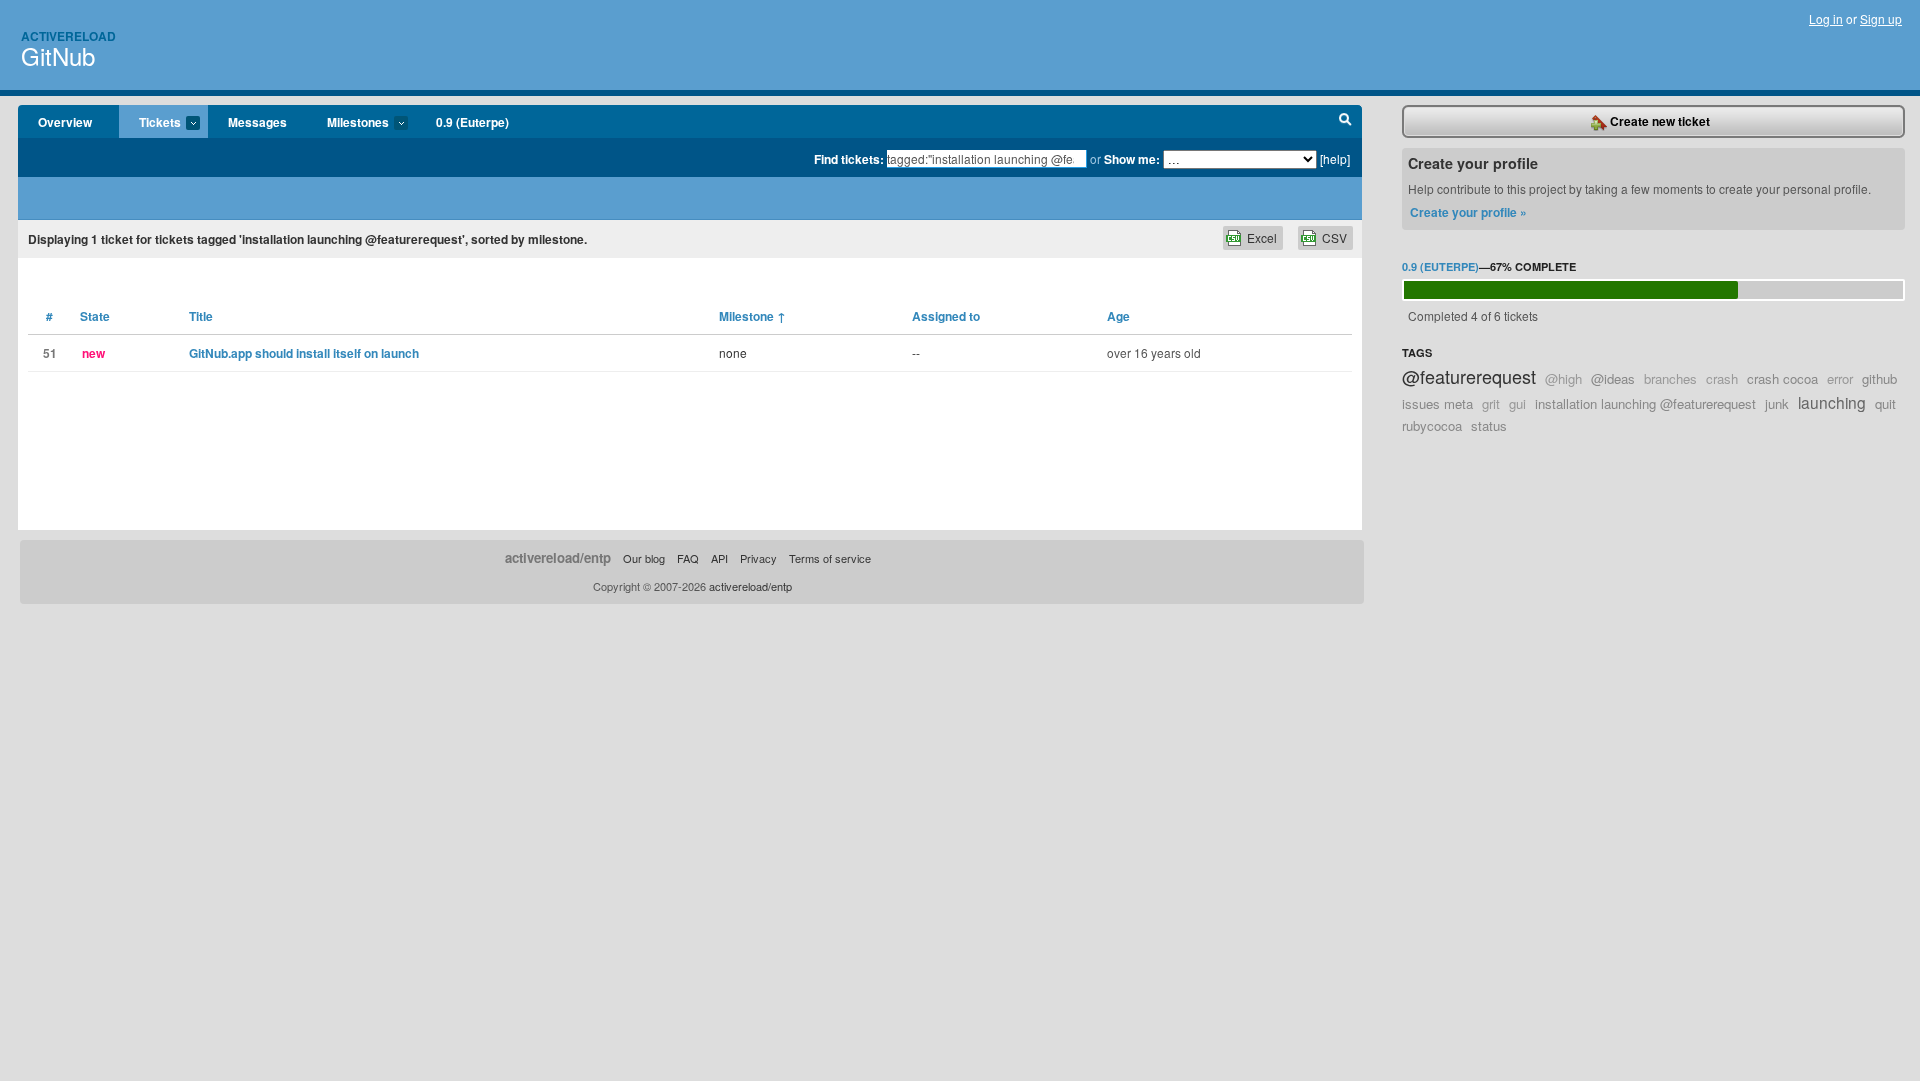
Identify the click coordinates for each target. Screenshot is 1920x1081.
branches (1670, 378)
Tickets (150, 123)
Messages (257, 122)
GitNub (58, 55)
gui (1517, 403)
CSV (1334, 237)
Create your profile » (1468, 212)
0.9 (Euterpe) (472, 122)
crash (1722, 378)
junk (1777, 403)
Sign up (1881, 18)
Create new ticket (1658, 121)
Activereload (68, 36)
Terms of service (830, 558)
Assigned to (946, 316)
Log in (1826, 18)
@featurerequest (1469, 376)
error (1840, 378)
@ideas (1613, 378)
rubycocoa (1432, 425)
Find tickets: (849, 159)
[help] (1335, 158)
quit (1885, 403)
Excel (1262, 237)
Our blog (644, 558)
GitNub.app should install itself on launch (304, 353)
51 (50, 353)
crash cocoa (1782, 378)
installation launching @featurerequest (1645, 403)
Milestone (752, 316)
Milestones (348, 123)
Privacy (758, 558)
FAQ (688, 558)
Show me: (1132, 159)
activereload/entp (558, 557)
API (719, 558)
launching (1832, 402)
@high (1563, 378)
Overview (65, 122)
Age (1118, 316)
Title (201, 316)
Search (1345, 122)
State (95, 316)
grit (1491, 403)
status (1489, 425)
